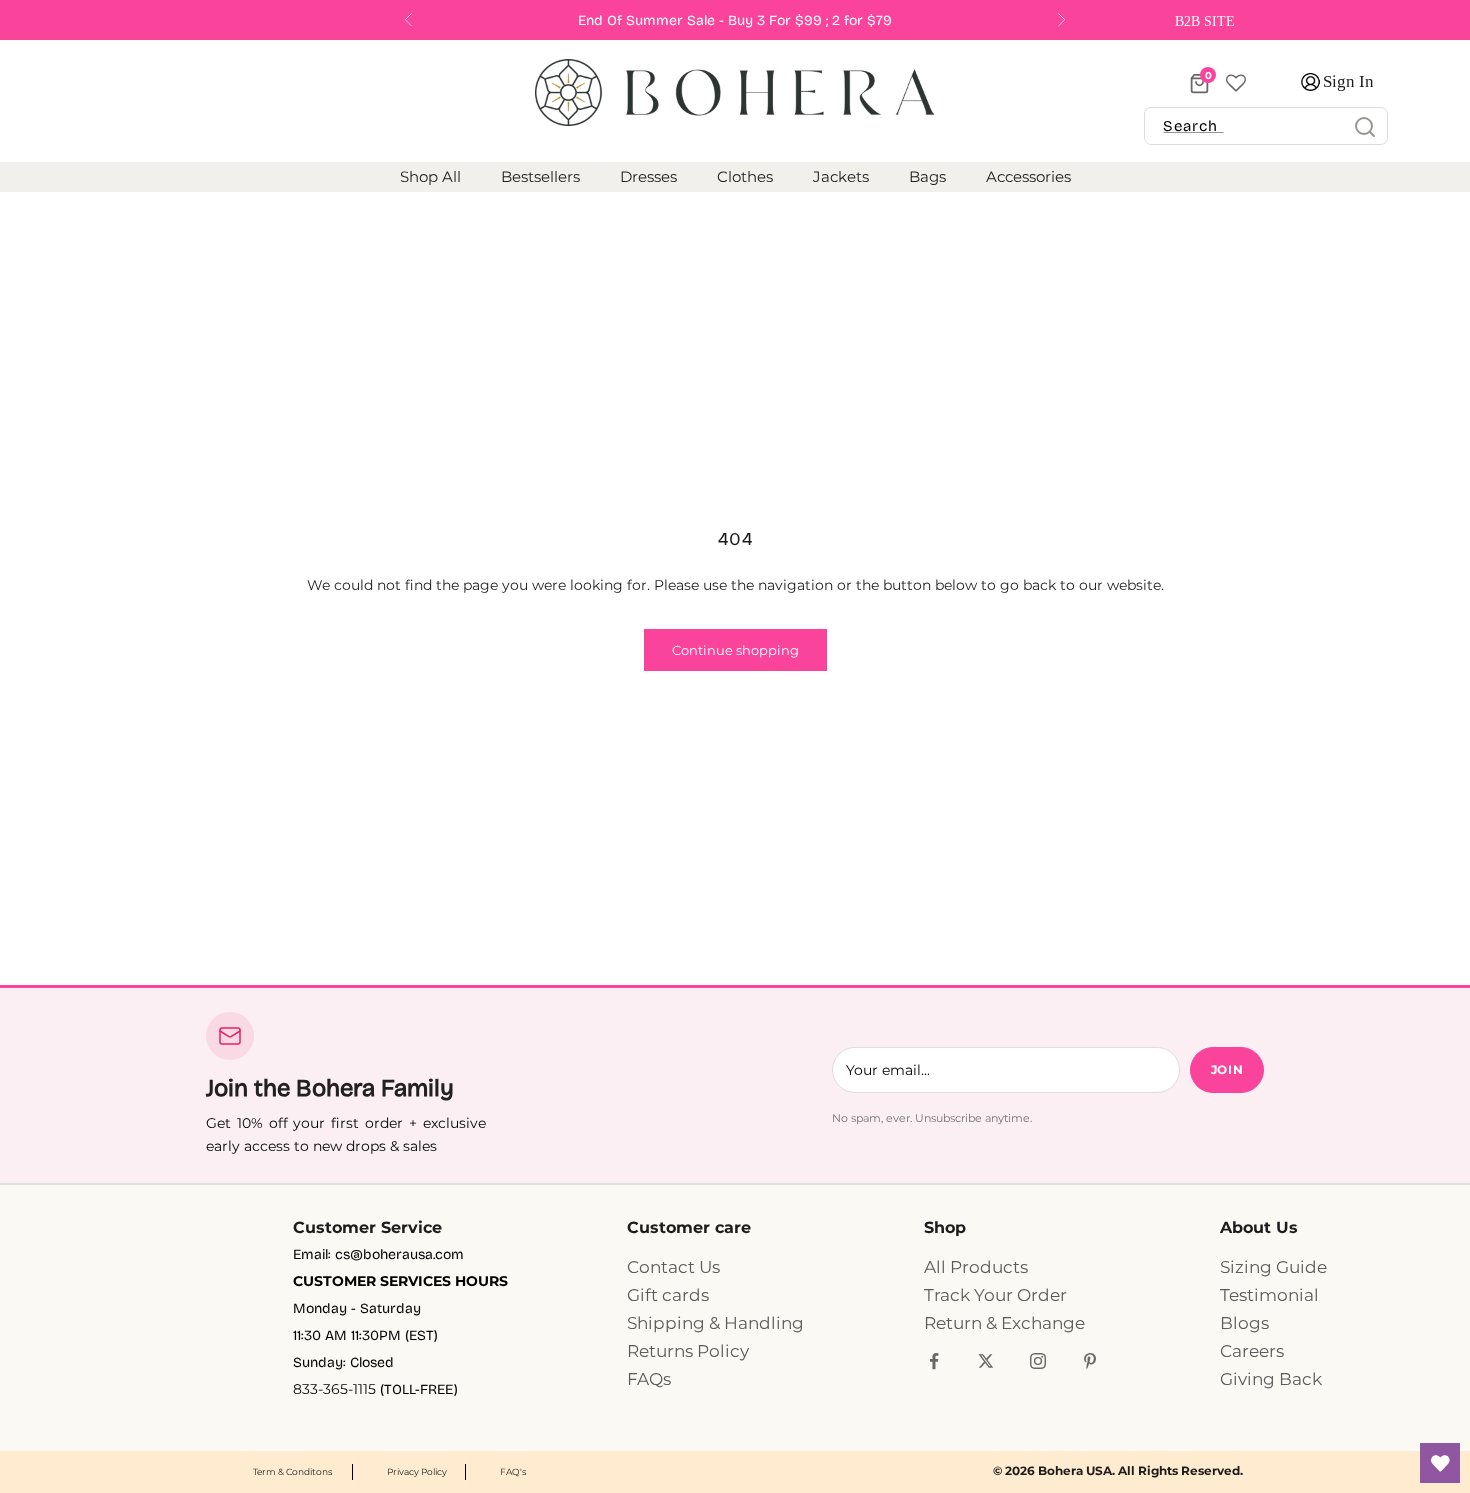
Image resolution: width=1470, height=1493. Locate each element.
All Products (976, 1267)
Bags (927, 177)
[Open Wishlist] (1440, 1463)
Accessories (1028, 177)
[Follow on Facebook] (934, 1361)
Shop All (430, 177)
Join (1227, 1069)
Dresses (648, 177)
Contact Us (673, 1267)
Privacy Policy (417, 1471)
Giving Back (1271, 1379)
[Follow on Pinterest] (1090, 1361)
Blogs (1244, 1323)
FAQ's (513, 1471)
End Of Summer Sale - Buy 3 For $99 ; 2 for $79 (735, 20)
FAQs (649, 1379)
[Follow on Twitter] (986, 1361)
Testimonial (1269, 1295)
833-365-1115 (334, 1389)
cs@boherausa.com (399, 1254)
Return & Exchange (1004, 1323)
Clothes (745, 177)
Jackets (841, 177)
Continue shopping (735, 650)
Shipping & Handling (715, 1323)
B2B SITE (1207, 21)
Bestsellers (540, 177)
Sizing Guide (1273, 1267)
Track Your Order (995, 1295)
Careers (1252, 1351)
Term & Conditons (292, 1471)
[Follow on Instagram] (1038, 1361)
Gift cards (668, 1295)
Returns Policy (688, 1351)
